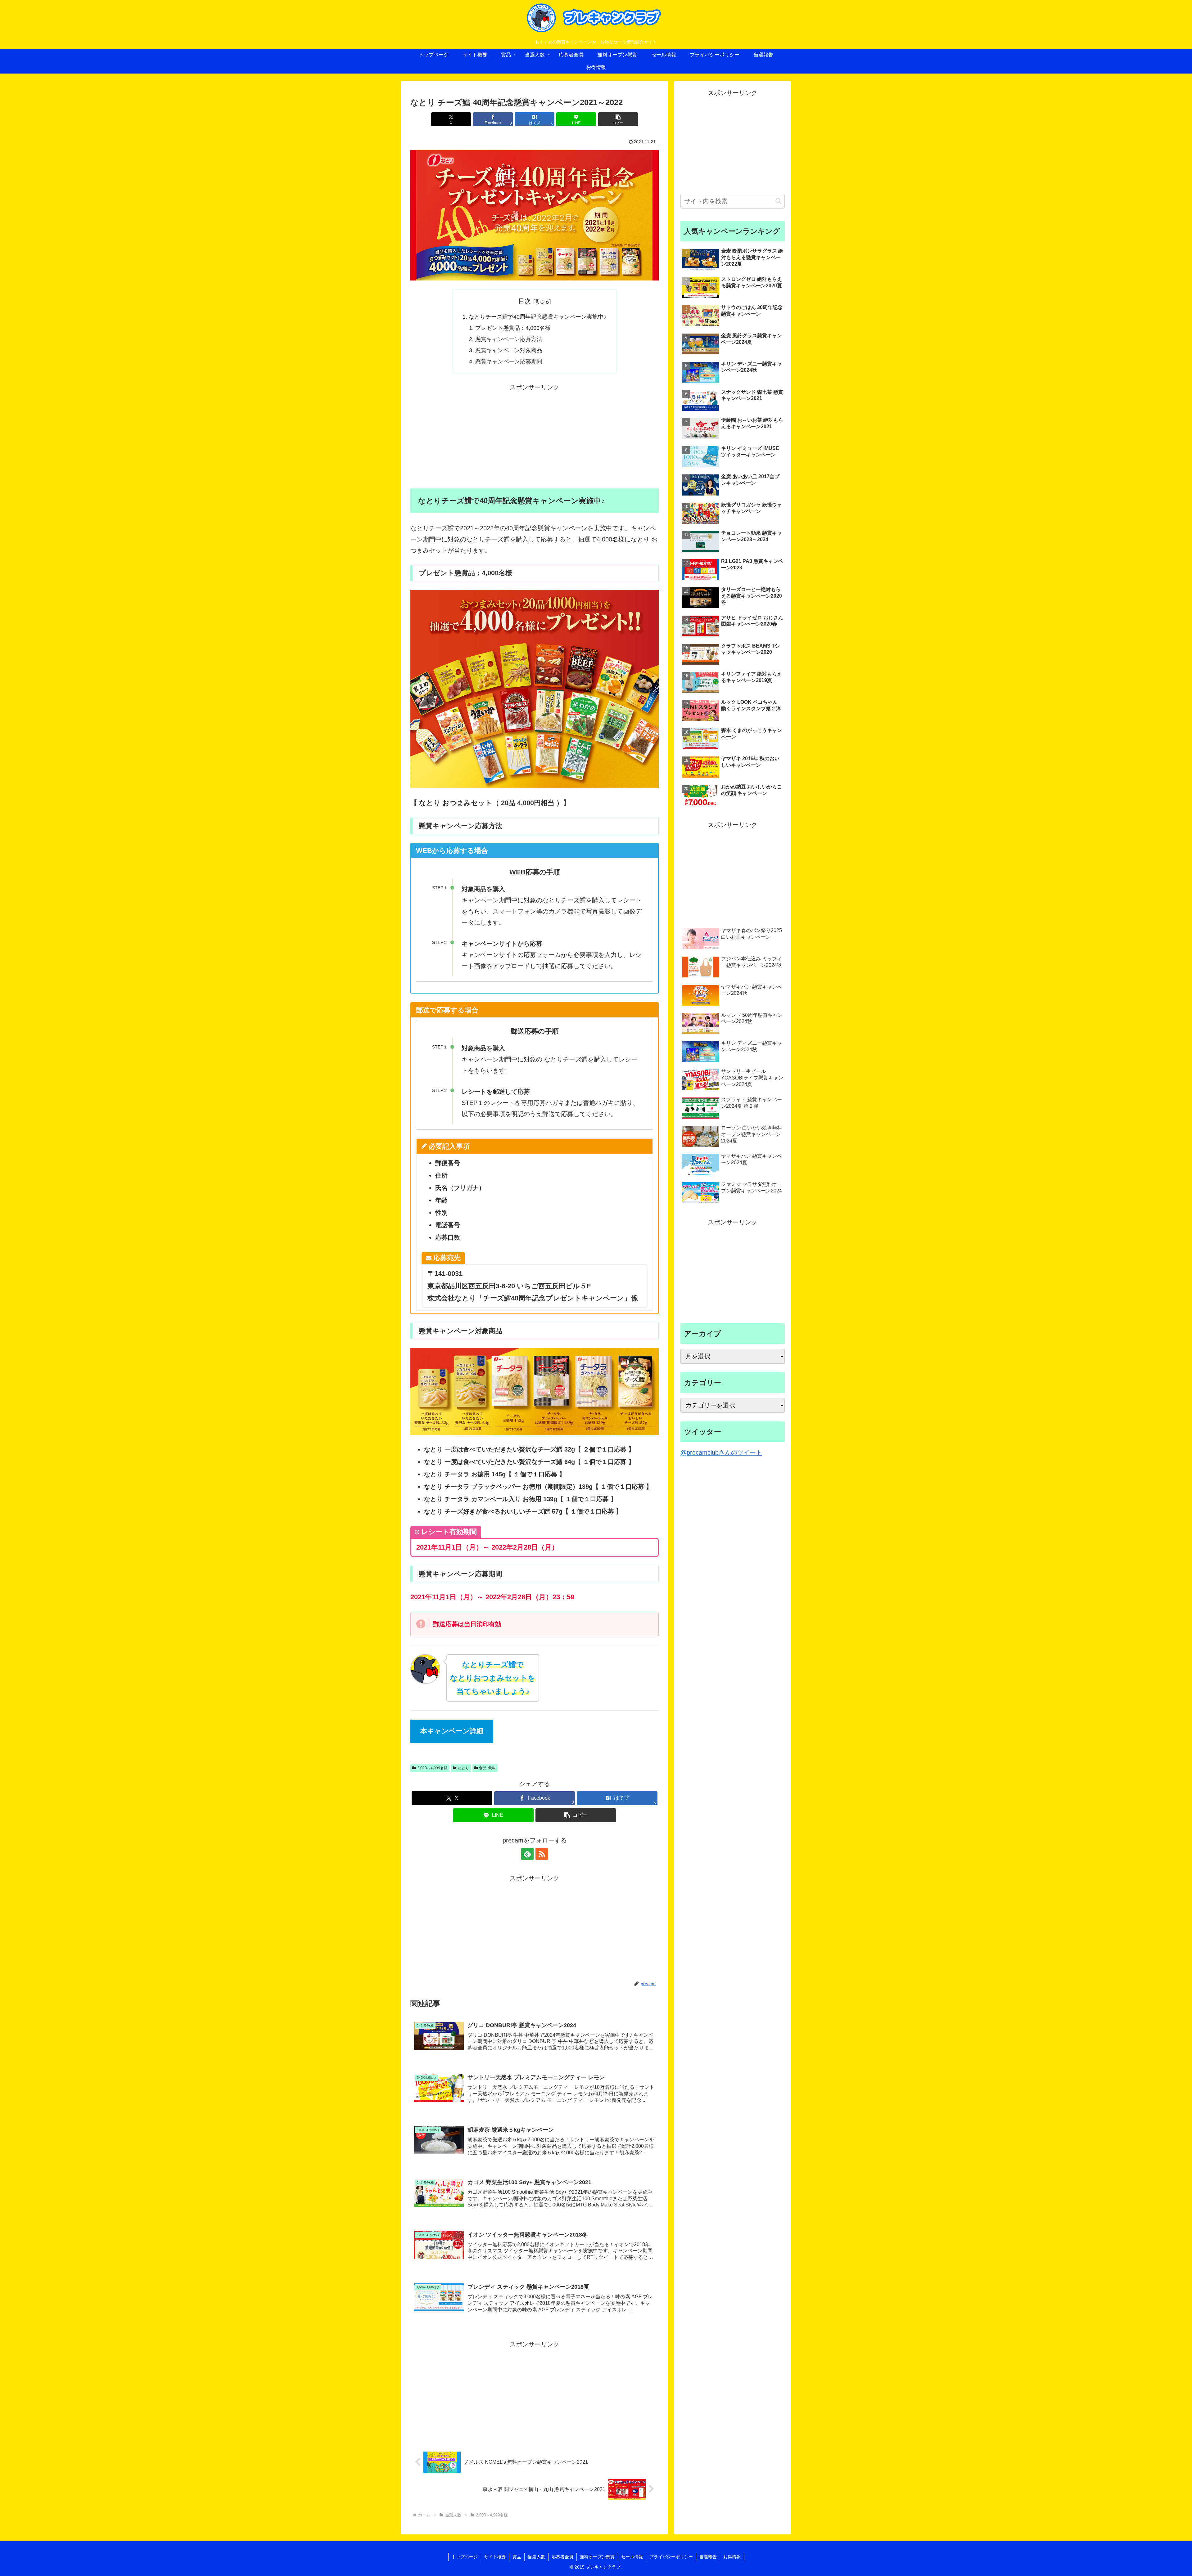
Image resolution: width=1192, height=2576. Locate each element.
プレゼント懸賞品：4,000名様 (513, 328)
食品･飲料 (487, 1768)
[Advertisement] (535, 436)
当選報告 (708, 2557)
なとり (463, 1768)
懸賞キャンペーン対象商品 (509, 350)
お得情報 (732, 2557)
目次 (525, 301)
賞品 (517, 2557)
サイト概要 (495, 2557)
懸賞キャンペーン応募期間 (509, 361)
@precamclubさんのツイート (721, 1452)
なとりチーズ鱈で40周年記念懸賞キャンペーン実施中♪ (537, 317)
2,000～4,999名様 (432, 1768)
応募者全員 (562, 2557)
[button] (618, 119)
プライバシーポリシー (671, 2557)
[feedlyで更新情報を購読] (527, 1854)
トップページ (465, 2557)
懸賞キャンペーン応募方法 (509, 339)
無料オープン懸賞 (597, 2557)
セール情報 (632, 2557)
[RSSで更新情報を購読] (542, 1854)
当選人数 (536, 2557)
